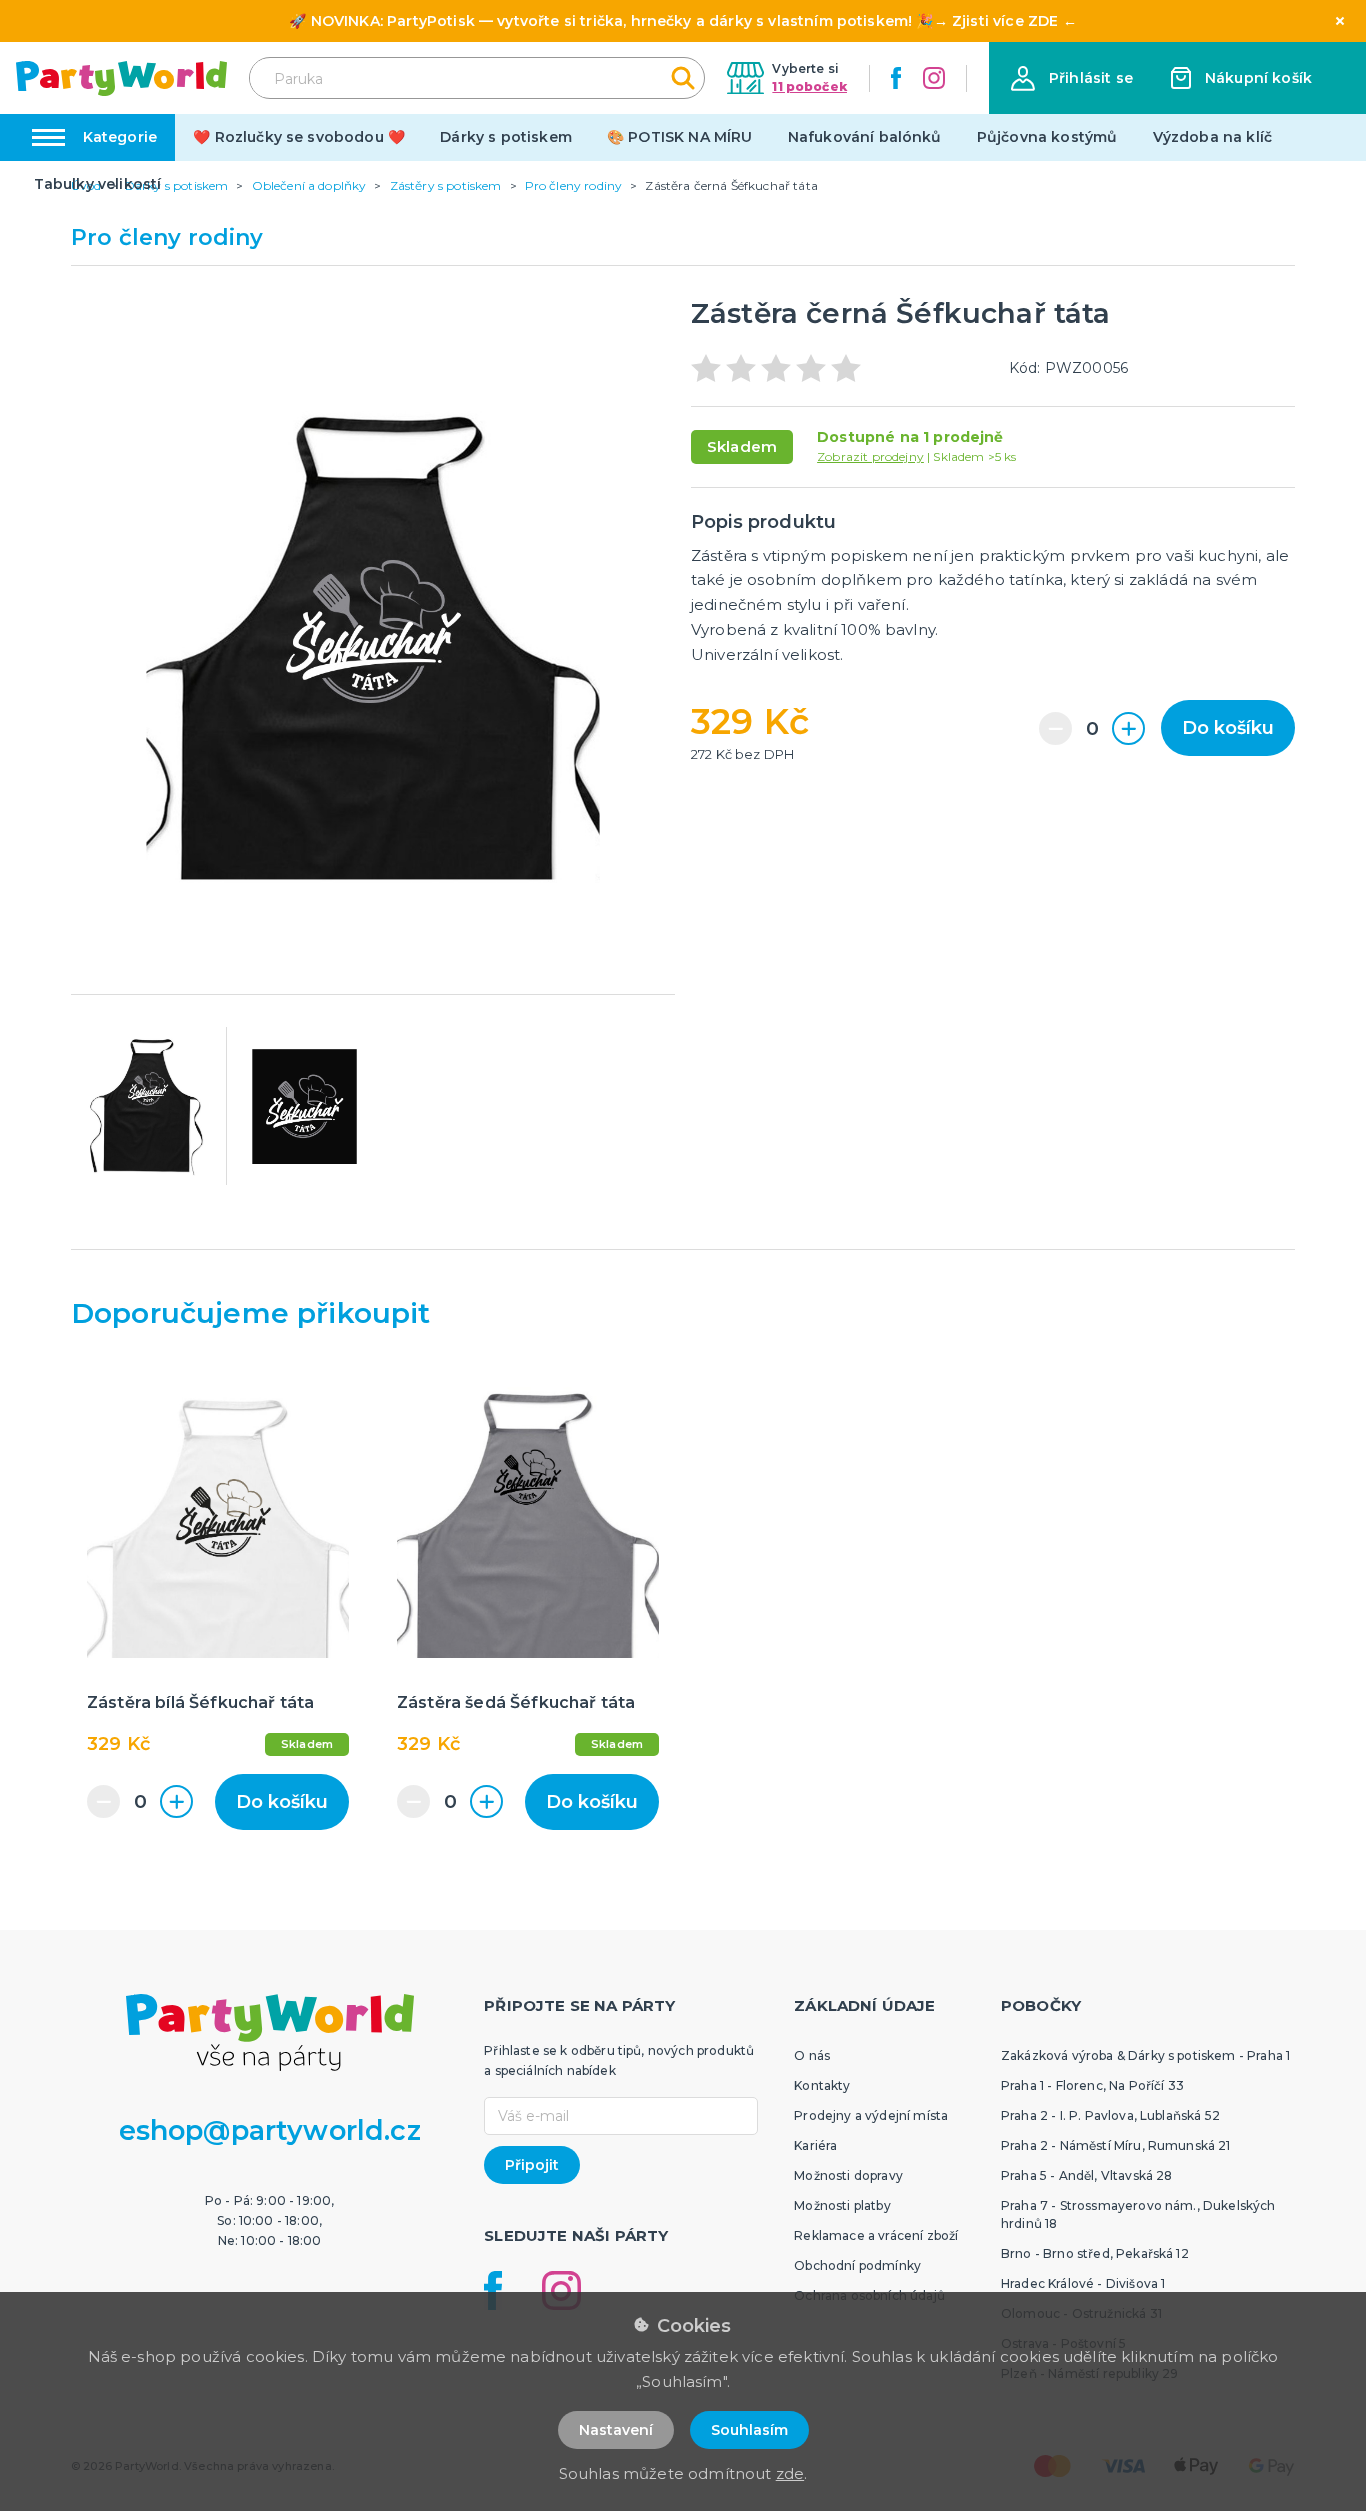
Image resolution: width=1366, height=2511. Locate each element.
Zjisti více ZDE (1005, 21)
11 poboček (809, 86)
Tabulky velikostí (98, 184)
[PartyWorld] (121, 78)
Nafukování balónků (865, 137)
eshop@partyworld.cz (270, 2130)
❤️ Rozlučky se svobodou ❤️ (299, 137)
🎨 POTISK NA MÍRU (680, 137)
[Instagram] (934, 78)
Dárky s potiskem (506, 137)
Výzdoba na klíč (1212, 137)
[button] (1072, 78)
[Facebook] (896, 78)
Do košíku (1228, 728)
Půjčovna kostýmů (1047, 137)
